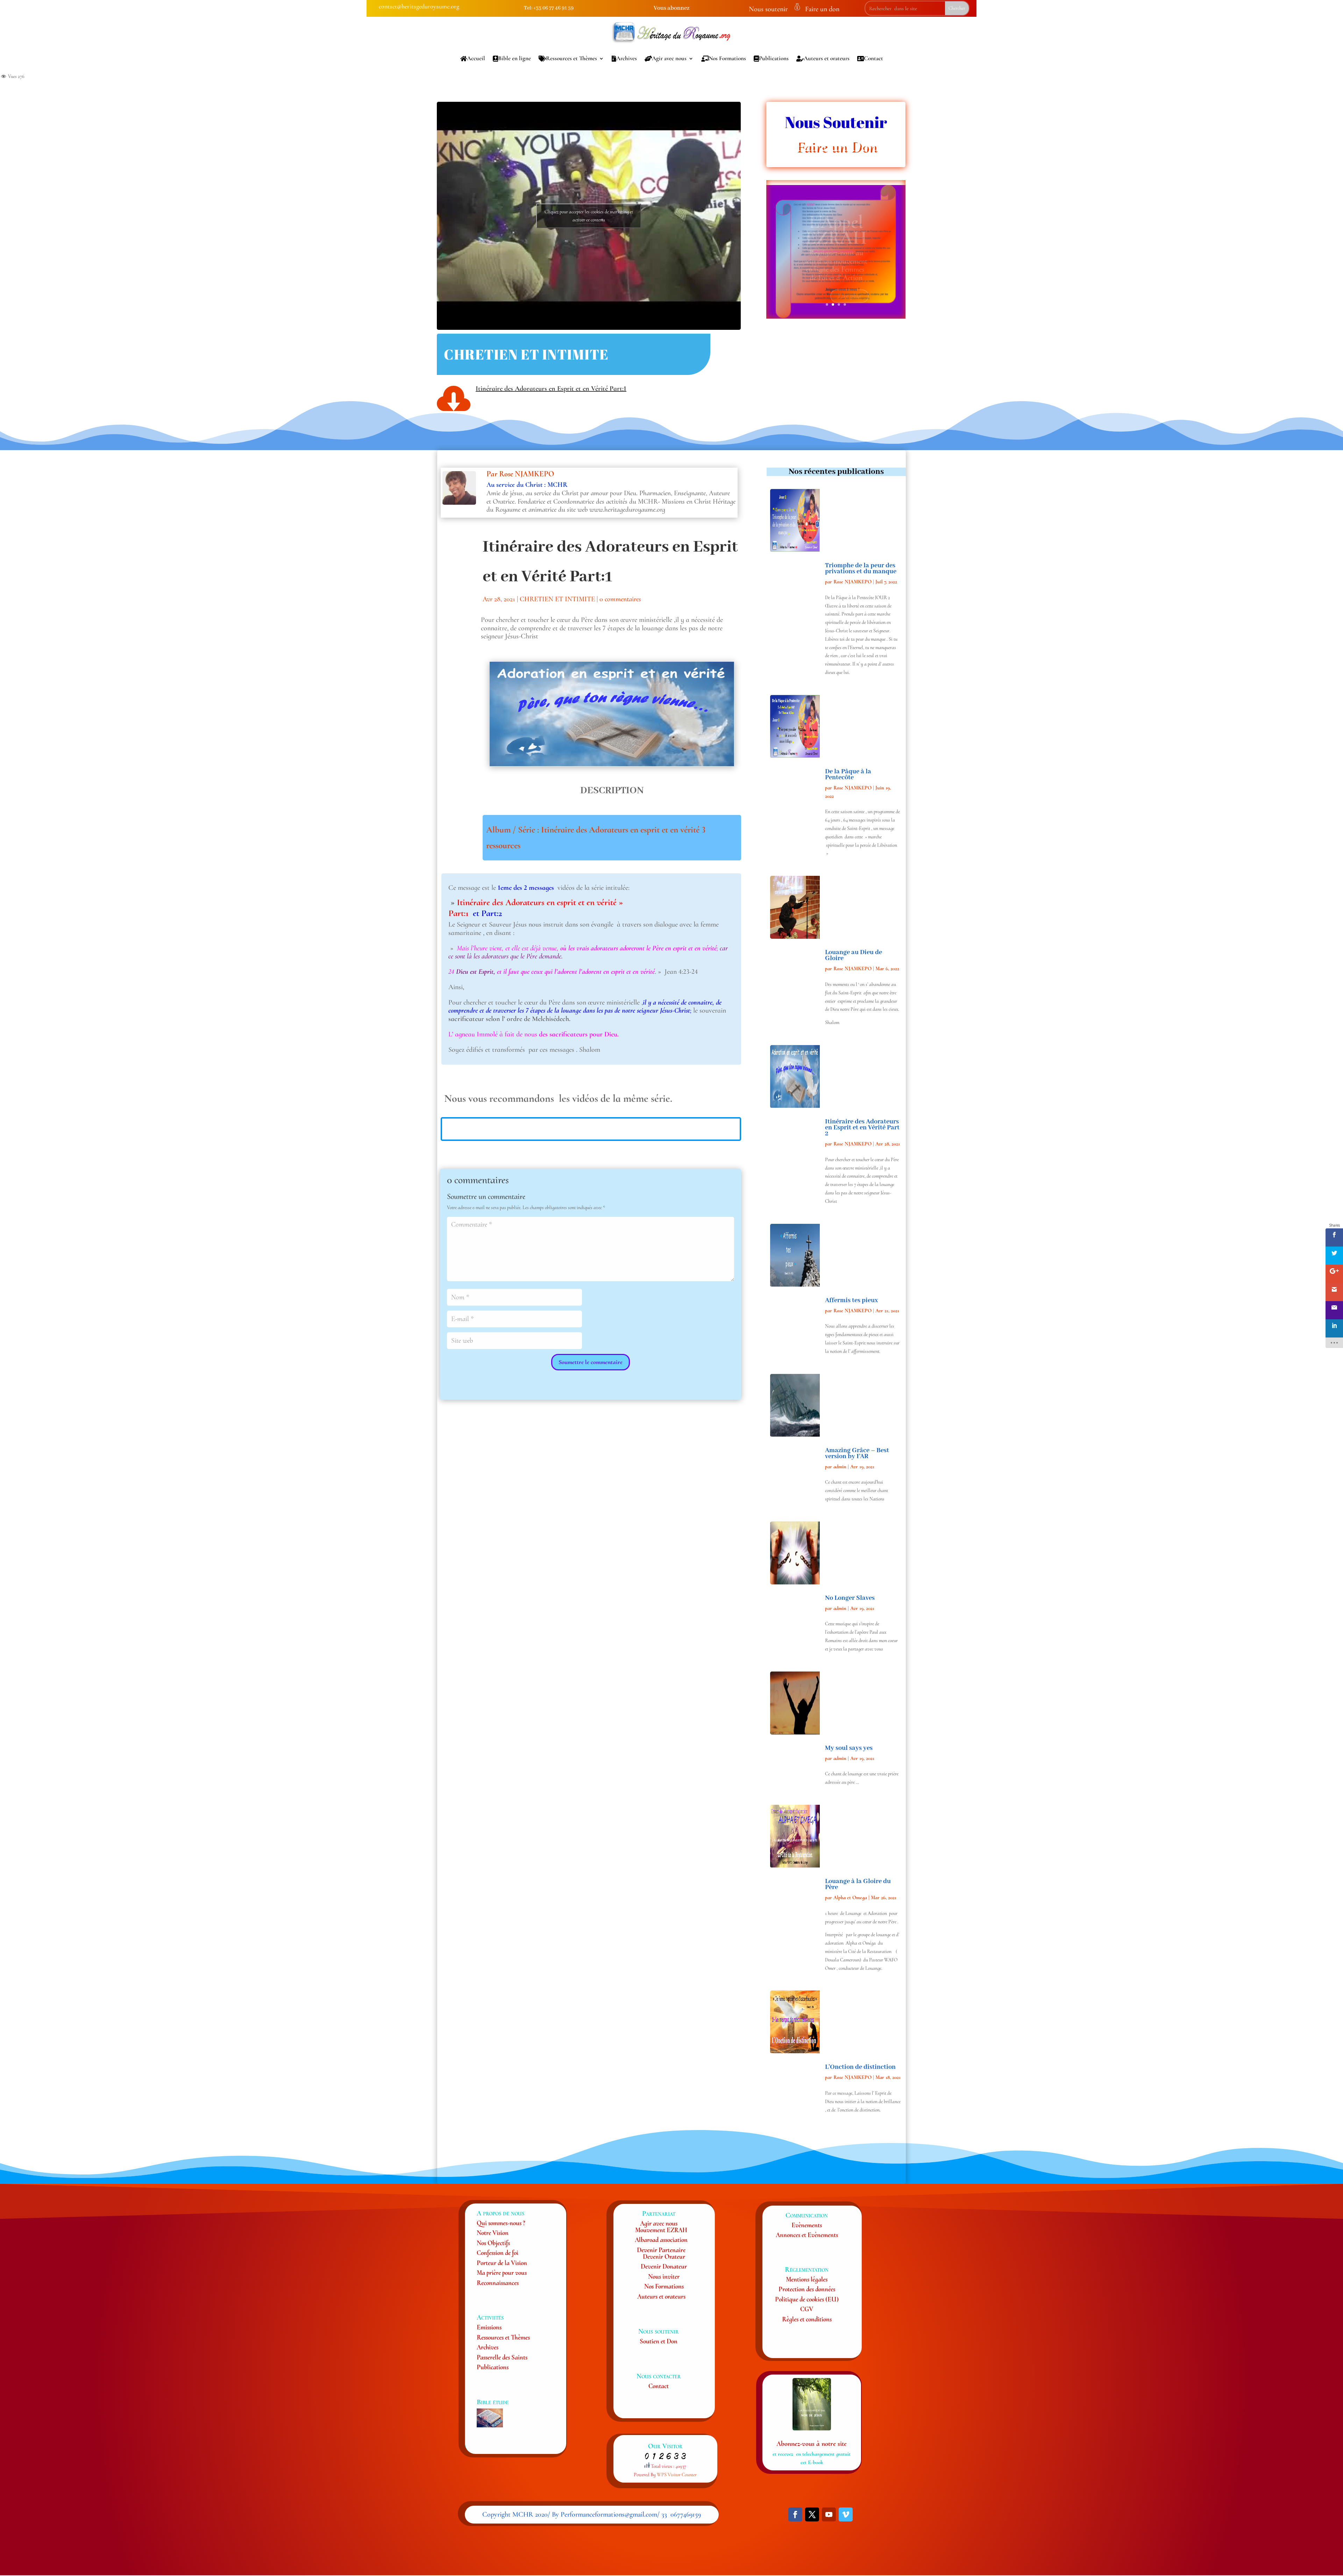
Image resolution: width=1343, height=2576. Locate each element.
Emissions (489, 2327)
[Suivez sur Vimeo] (846, 2514)
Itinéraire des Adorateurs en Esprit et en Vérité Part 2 (862, 1128)
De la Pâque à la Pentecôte (848, 775)
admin (840, 1467)
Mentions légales (807, 2279)
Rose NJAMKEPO (527, 474)
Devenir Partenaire (661, 2250)
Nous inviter (664, 2276)
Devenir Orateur (664, 2256)
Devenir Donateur (664, 2266)
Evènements (807, 2225)
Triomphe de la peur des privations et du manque (861, 569)
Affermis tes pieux (851, 1300)
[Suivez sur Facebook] (795, 2514)
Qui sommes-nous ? (501, 2223)
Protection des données (807, 2289)
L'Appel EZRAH (836, 223)
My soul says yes (849, 1748)
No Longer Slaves (850, 1598)
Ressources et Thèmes (571, 58)
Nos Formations (727, 58)
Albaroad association (661, 2240)
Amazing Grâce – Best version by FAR (857, 1453)
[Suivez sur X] (812, 2514)
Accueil (476, 58)
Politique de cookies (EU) (807, 2299)
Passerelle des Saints (502, 2357)
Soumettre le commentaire (591, 1362)
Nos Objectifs (493, 2243)
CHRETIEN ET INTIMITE (526, 354)
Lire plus (850, 289)
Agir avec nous (669, 58)
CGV (807, 2309)
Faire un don (822, 9)
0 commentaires (620, 599)
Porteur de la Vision (502, 2263)
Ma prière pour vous (502, 2273)
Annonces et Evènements (807, 2235)
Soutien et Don (659, 2341)
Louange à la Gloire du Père (858, 1884)
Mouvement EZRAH (661, 2230)
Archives (627, 58)
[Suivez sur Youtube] (829, 2514)
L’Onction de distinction (860, 2067)
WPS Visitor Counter (677, 2475)
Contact (873, 58)
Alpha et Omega (850, 1897)
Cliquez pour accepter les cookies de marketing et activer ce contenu (589, 216)
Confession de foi (498, 2253)
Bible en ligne (514, 58)
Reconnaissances (498, 2283)
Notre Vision (493, 2233)
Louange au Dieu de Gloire (854, 955)
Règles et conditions (807, 2319)
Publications (774, 58)
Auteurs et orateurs (827, 58)
